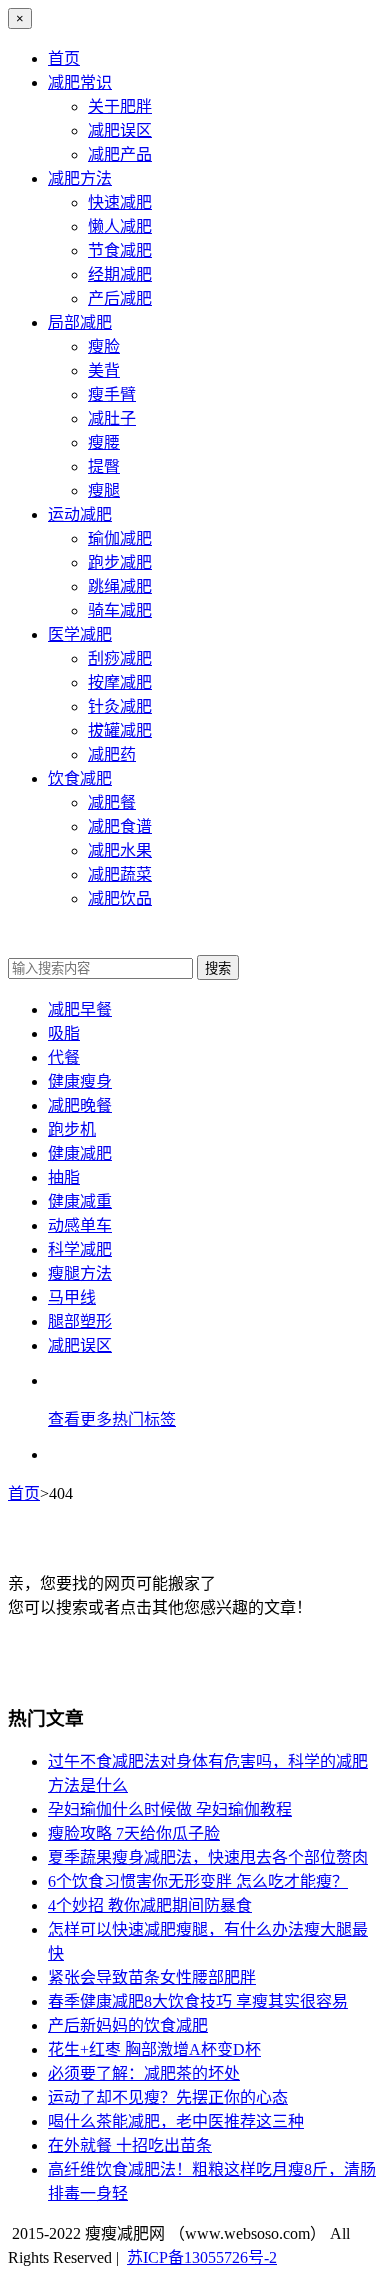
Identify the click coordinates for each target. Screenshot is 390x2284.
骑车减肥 (120, 610)
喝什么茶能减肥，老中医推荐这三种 (176, 2121)
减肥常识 (80, 82)
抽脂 (64, 1177)
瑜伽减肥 (120, 538)
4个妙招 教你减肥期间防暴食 (150, 1905)
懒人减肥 (120, 226)
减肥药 (112, 754)
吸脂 (64, 1033)
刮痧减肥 (120, 658)
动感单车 (80, 1225)
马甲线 (72, 1297)
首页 (64, 58)
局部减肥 (80, 322)
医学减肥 (80, 634)
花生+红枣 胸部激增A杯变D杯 (154, 2049)
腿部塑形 (80, 1321)
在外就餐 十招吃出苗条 (130, 2145)
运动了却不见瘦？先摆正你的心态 (168, 2097)
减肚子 (112, 418)
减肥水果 (120, 850)
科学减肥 (80, 1249)
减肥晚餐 (80, 1105)
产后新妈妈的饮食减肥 (128, 2025)
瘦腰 (104, 442)
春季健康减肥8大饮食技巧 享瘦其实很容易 (198, 2001)
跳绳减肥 (120, 586)
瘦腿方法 (80, 1273)
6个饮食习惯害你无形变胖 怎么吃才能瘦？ (198, 1881)
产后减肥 (120, 298)
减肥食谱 (120, 826)
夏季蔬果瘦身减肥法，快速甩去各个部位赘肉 (208, 1857)
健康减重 (80, 1201)
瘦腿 (104, 490)
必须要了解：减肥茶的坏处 (144, 2073)
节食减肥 (120, 250)
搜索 (218, 968)
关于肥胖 (120, 106)
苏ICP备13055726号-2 (202, 2257)
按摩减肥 (120, 682)
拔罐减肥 (120, 730)
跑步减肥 (120, 562)
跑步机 (72, 1129)
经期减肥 (120, 274)
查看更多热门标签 (112, 1419)
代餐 (64, 1057)
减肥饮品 (120, 898)
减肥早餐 (80, 1009)
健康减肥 (80, 1153)
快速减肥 (120, 202)
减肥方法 (80, 178)
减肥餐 (112, 802)
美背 (104, 370)
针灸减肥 (120, 706)
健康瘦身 (80, 1081)
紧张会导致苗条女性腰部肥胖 (152, 1977)
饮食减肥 (80, 778)
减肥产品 (120, 154)
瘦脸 (104, 346)
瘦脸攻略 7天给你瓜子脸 (134, 1833)
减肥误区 (120, 130)
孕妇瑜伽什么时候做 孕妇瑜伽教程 (170, 1809)
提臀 (104, 466)
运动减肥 (80, 514)
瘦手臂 (112, 394)
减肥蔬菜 (120, 874)
